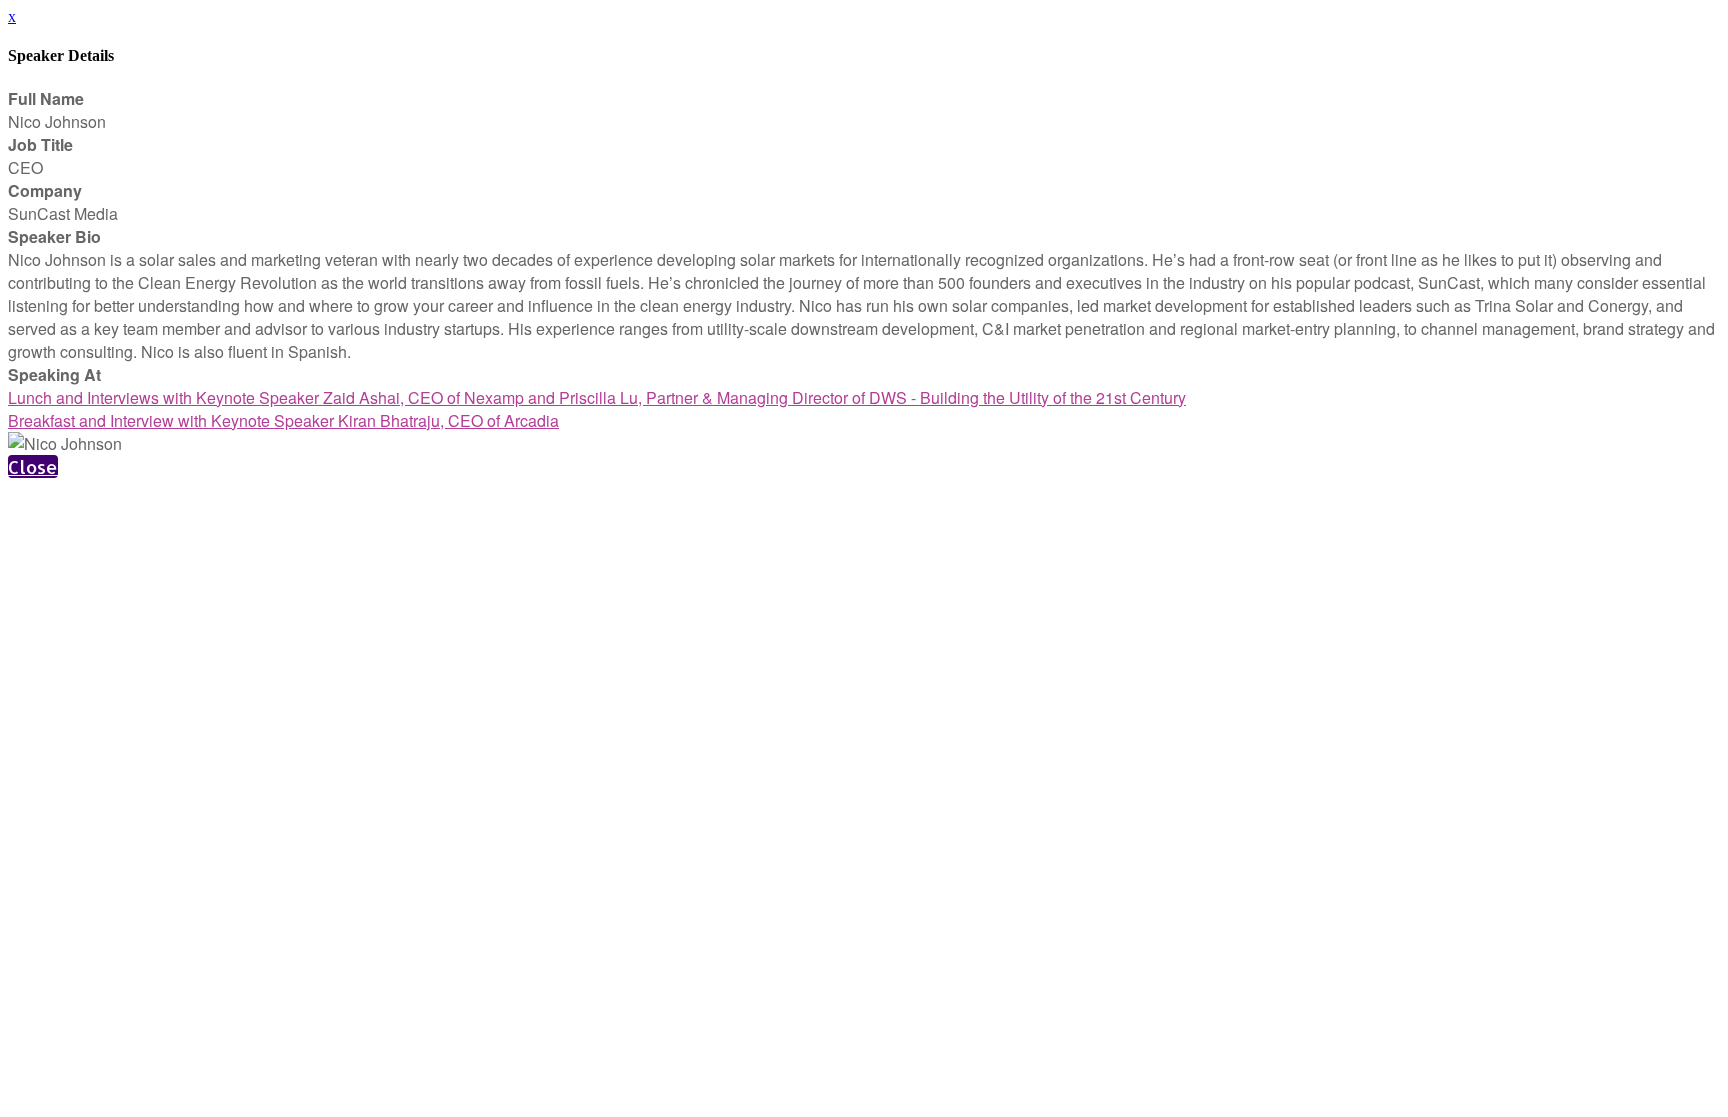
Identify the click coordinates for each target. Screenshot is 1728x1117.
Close (33, 466)
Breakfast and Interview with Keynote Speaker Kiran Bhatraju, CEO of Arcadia (283, 420)
